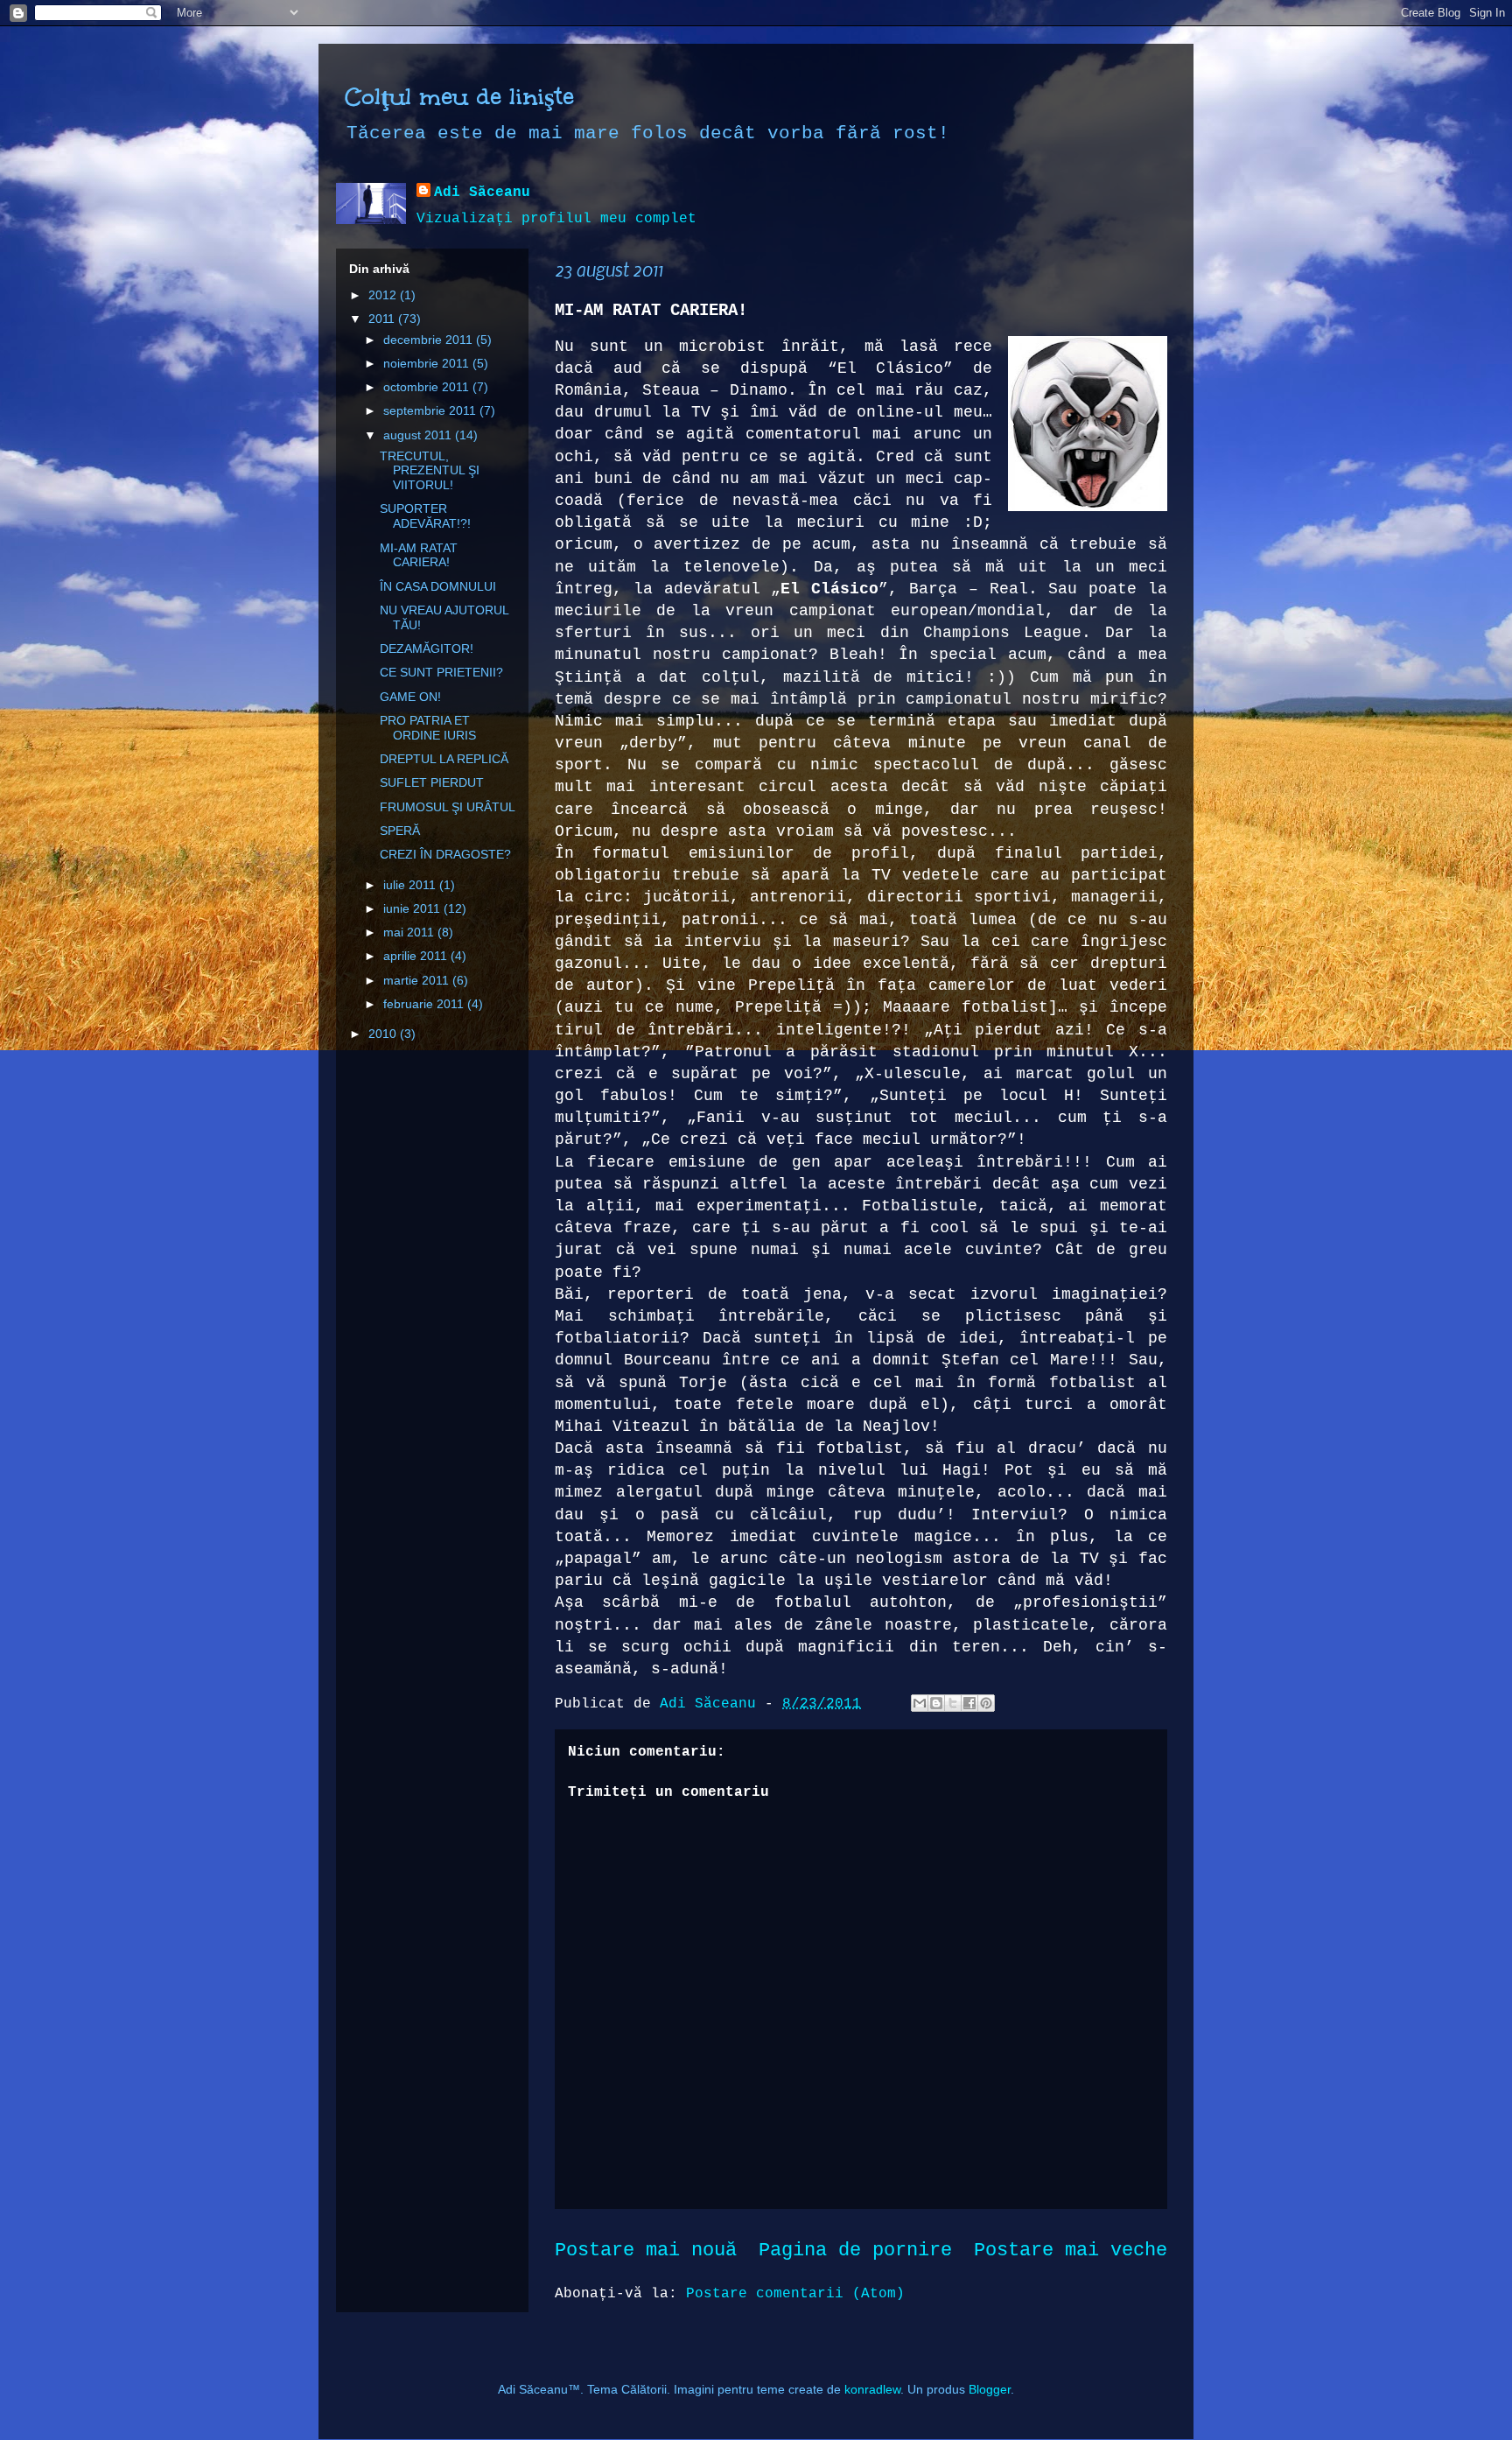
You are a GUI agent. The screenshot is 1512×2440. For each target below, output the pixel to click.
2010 (384, 1034)
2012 (384, 295)
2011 (383, 319)
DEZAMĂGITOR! (427, 649)
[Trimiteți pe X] (953, 1703)
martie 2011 (418, 980)
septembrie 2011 (431, 410)
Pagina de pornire (855, 2250)
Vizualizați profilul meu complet (556, 219)
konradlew (872, 2389)
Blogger (990, 2389)
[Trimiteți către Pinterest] (986, 1703)
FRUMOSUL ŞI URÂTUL (448, 807)
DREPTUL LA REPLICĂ (444, 759)
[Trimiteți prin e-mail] (920, 1703)
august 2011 (419, 435)
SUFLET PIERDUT (432, 782)
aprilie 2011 (417, 956)
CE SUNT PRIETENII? (441, 672)
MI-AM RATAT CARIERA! (419, 555)
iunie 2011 (413, 908)
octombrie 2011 (428, 387)
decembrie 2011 (430, 340)
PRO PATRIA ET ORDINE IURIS (428, 728)
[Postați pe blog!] (936, 1703)
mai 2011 (410, 932)
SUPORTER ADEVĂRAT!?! (425, 516)
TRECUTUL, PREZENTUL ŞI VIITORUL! (430, 471)
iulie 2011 (411, 885)
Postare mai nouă (646, 2250)
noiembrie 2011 (428, 363)
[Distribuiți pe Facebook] (969, 1703)
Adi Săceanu (482, 193)
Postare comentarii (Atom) (795, 2294)
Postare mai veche (1071, 2250)
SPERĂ (400, 831)
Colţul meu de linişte (459, 96)
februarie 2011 (425, 1004)
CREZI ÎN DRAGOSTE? (445, 854)
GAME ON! (410, 697)
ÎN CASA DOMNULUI (438, 586)
